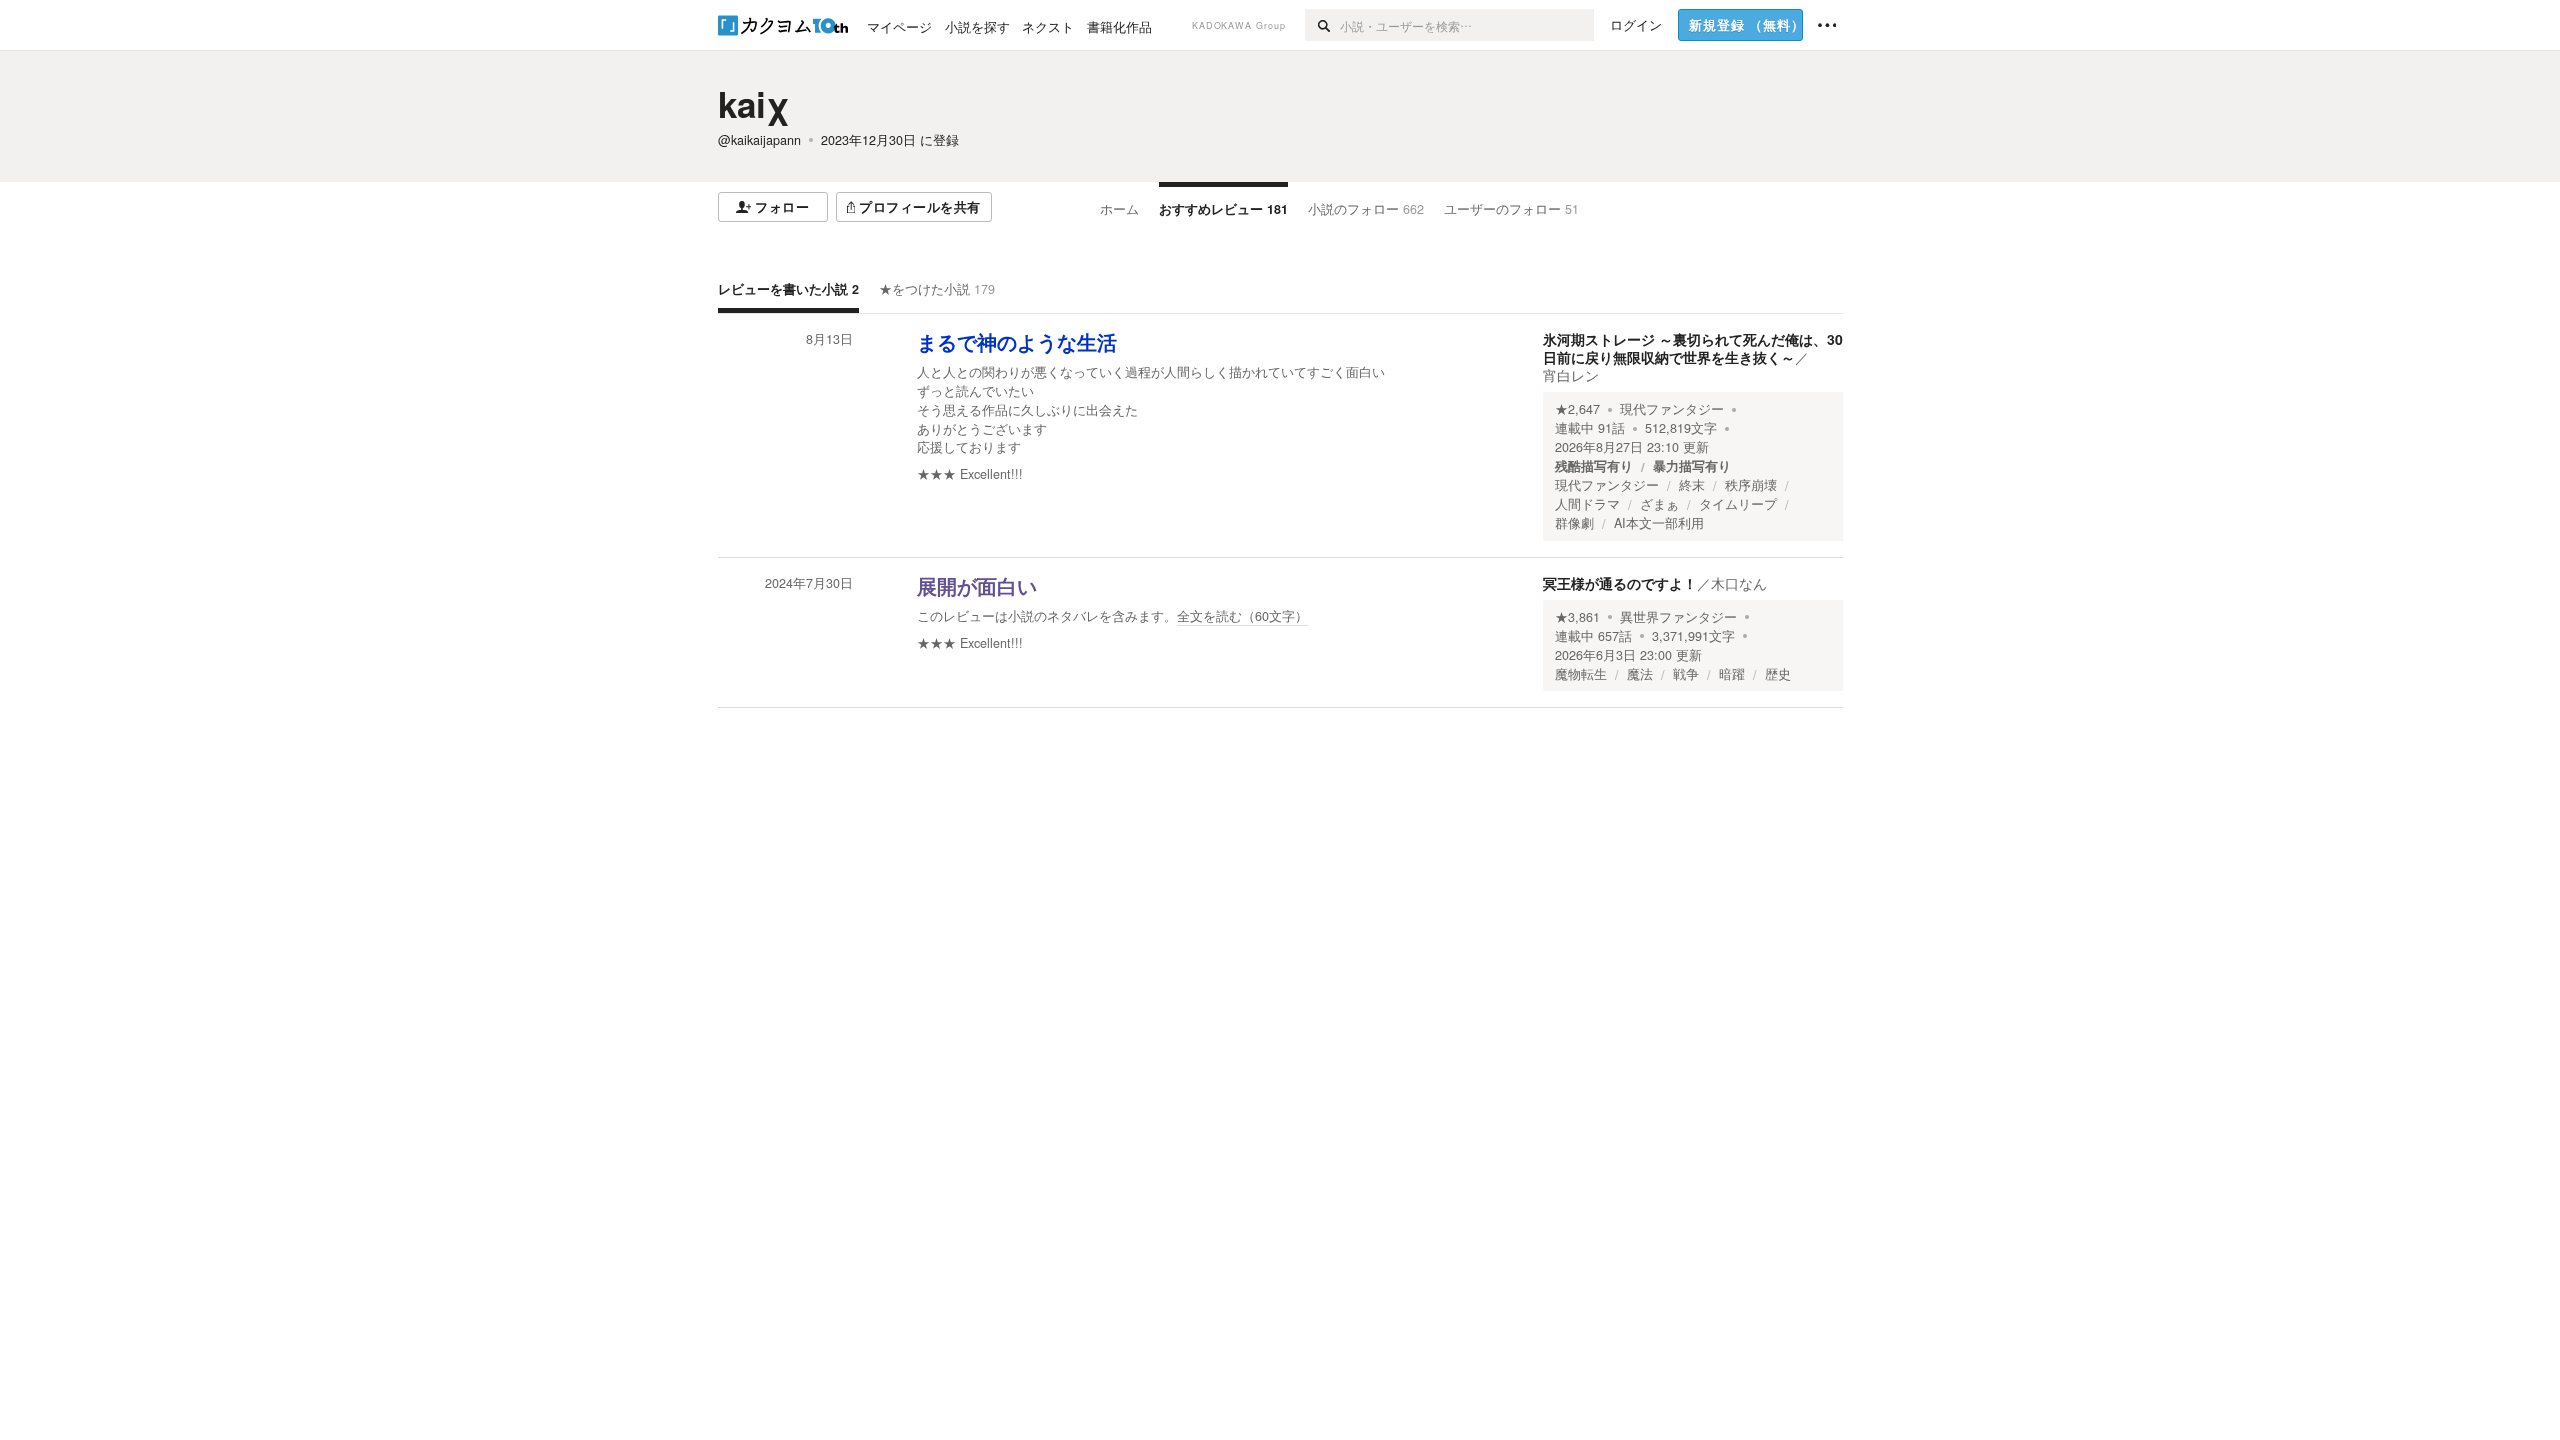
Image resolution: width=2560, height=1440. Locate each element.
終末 (1692, 485)
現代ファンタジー (1672, 409)
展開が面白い (977, 587)
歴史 (1778, 674)
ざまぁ (1659, 504)
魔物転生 (1581, 674)
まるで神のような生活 (1017, 343)
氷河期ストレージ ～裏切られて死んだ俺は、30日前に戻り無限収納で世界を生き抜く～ (1693, 348)
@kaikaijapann (759, 140)
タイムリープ (1738, 504)
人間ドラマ (1587, 504)
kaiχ (754, 104)
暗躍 (1732, 674)
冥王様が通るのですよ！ (1620, 583)
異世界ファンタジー (1678, 617)
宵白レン (1571, 375)
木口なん (1739, 583)
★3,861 (1577, 617)
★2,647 (1577, 409)
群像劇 (1574, 523)
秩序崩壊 (1751, 485)
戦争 (1686, 674)
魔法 (1640, 674)
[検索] (1322, 25)
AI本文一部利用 (1659, 523)
